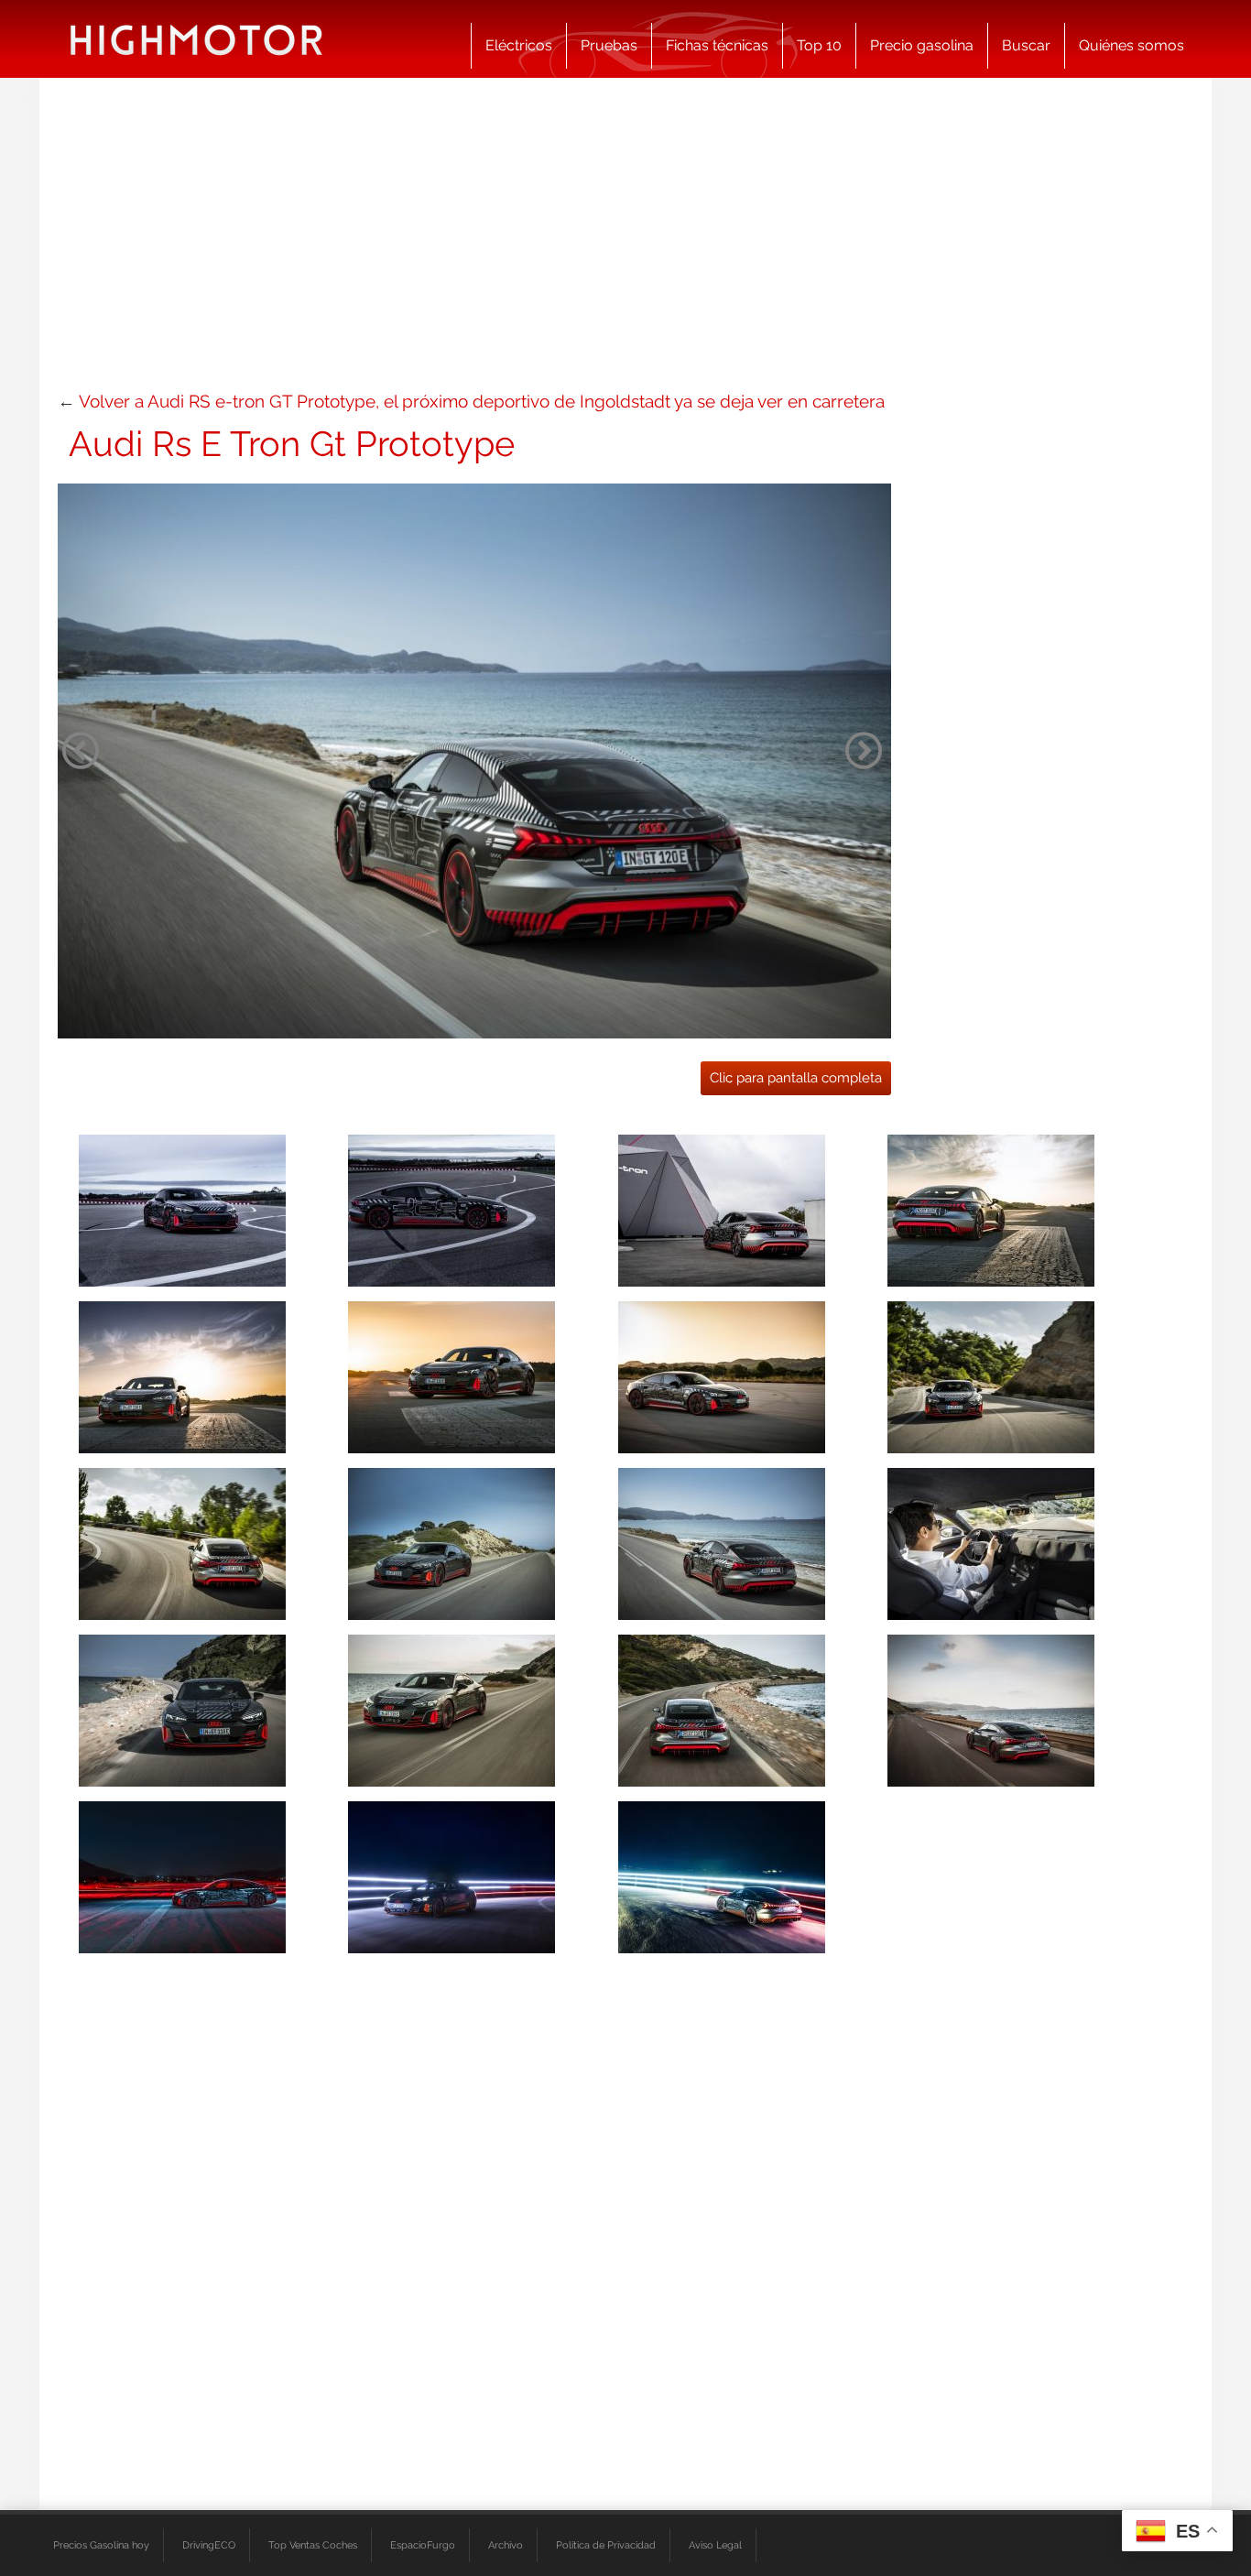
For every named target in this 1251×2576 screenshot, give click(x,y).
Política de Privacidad (606, 2545)
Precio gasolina (922, 45)
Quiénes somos (1131, 45)
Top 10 (819, 45)
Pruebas (609, 45)
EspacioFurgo (423, 2545)
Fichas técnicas (717, 45)
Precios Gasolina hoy (101, 2545)
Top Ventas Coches (313, 2545)
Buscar (1026, 45)
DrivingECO (209, 2545)
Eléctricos (519, 45)
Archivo (506, 2545)
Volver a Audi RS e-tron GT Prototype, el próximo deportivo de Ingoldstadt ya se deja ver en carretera (482, 401)
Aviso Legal (715, 2545)
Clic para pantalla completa (796, 1078)
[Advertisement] (625, 243)
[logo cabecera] (196, 39)
